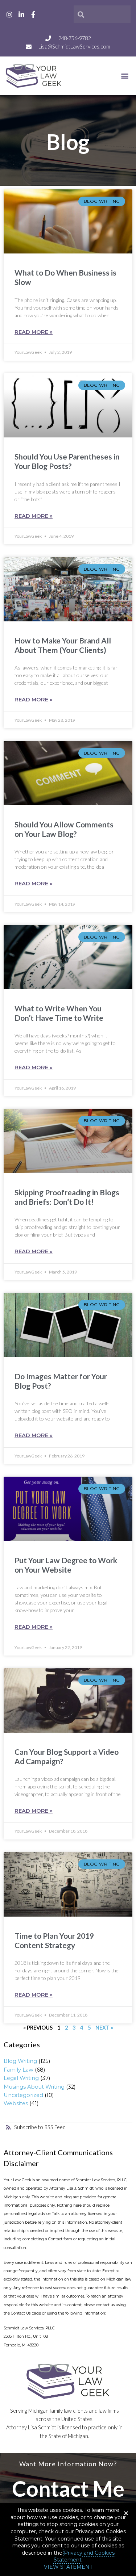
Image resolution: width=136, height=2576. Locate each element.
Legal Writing (21, 2078)
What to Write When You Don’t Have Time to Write (59, 1013)
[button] (125, 76)
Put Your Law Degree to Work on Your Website (66, 1565)
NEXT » (104, 2028)
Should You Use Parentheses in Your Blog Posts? (67, 461)
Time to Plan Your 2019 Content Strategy (54, 1940)
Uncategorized (23, 2095)
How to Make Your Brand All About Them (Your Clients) (63, 645)
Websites (16, 2103)
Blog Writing (20, 2061)
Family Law (18, 2070)
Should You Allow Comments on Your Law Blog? (64, 829)
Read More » (34, 332)
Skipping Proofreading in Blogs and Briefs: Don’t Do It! (67, 1197)
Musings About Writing (34, 2087)
